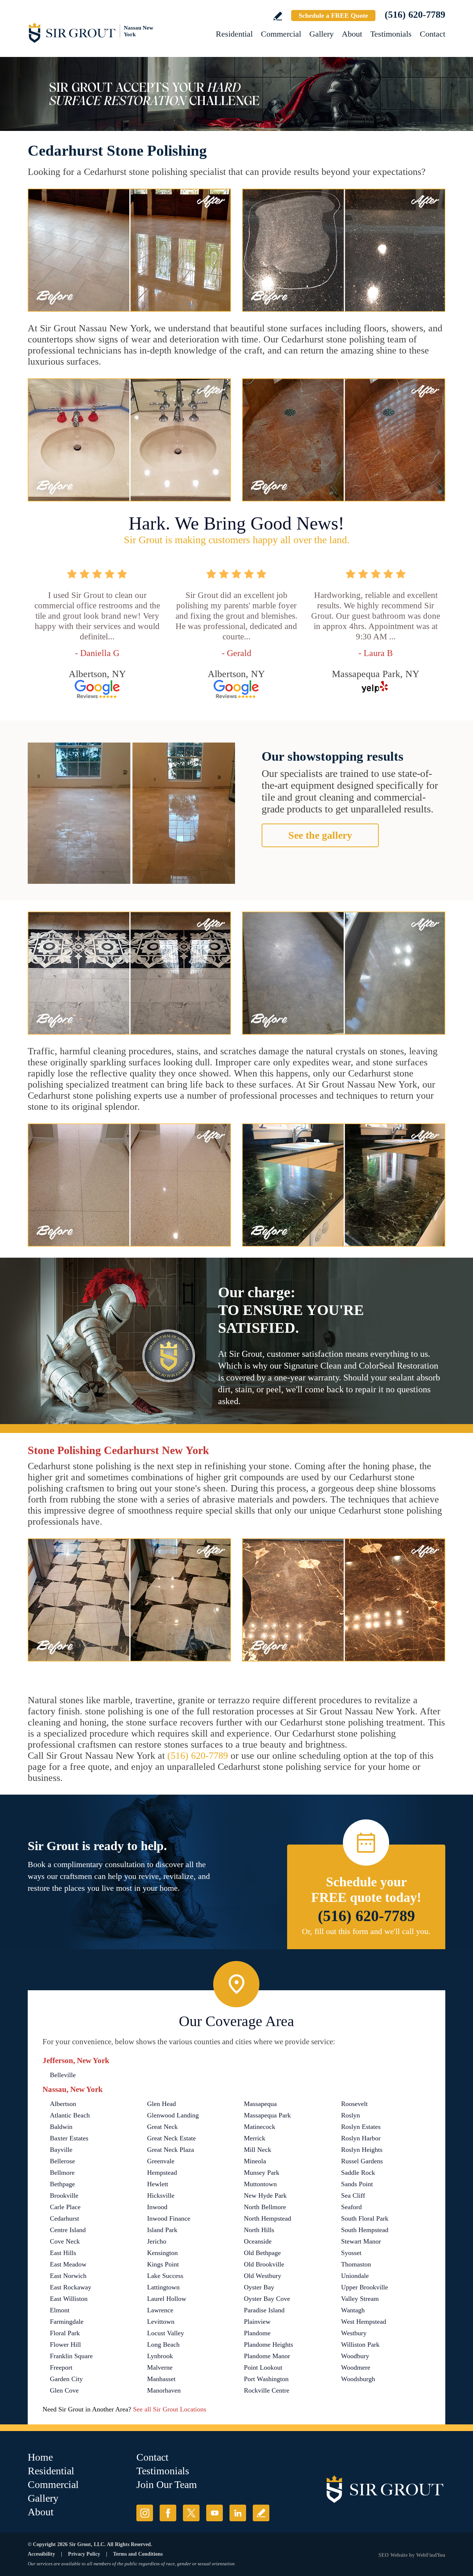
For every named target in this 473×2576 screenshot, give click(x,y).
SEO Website (393, 2555)
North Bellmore (265, 2207)
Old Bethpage (262, 2253)
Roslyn (351, 2115)
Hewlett (158, 2184)
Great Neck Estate (171, 2138)
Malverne (160, 2367)
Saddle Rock (358, 2173)
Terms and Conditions (138, 2554)
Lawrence (160, 2310)
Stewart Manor (361, 2241)
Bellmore (62, 2173)
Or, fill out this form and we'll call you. (366, 1931)
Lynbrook (160, 2356)
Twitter (191, 2513)
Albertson (63, 2104)
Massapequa (260, 2104)
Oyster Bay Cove (267, 2299)
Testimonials (391, 34)
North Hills (259, 2230)
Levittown (161, 2322)
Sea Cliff (353, 2195)
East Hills (63, 2253)
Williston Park (360, 2345)
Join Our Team (167, 2484)
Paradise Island (264, 2310)
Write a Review (278, 16)
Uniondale (355, 2276)
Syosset (351, 2253)
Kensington (162, 2253)
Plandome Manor (267, 2356)
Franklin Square (71, 2356)
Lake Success (165, 2276)
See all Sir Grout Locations (170, 2409)
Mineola (255, 2161)
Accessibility (41, 2554)
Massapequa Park (267, 2115)
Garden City (66, 2379)
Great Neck (162, 2127)
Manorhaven (164, 2390)
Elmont (60, 2310)
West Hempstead (364, 2322)
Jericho (157, 2241)
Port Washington (266, 2379)
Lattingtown (163, 2287)
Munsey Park (262, 2173)
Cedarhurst (64, 2218)
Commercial (281, 34)
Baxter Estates (69, 2138)
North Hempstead (268, 2218)
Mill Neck (258, 2150)
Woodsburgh (358, 2379)
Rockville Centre (267, 2390)
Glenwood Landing (173, 2115)
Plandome (257, 2333)
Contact (433, 34)
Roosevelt (354, 2104)
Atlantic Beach (70, 2115)
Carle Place (65, 2207)
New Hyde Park (265, 2195)
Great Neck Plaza (171, 2150)
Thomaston (356, 2264)
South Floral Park (365, 2218)
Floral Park (65, 2333)
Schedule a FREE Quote (333, 16)
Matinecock (260, 2127)
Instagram (145, 2513)
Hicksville (161, 2195)
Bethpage (62, 2184)
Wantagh (353, 2310)
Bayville (61, 2150)
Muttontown (260, 2184)
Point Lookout (263, 2367)
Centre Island (68, 2230)
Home (40, 2457)
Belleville (63, 2075)
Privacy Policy (84, 2554)
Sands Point (357, 2184)
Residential (234, 34)
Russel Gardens (362, 2161)
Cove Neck (65, 2241)
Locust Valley (166, 2333)
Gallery (321, 34)
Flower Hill (65, 2345)
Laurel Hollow (167, 2299)
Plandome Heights (268, 2345)
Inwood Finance (169, 2218)
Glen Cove (64, 2390)
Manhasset (161, 2379)
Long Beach (163, 2345)
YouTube (215, 2513)
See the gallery (320, 835)
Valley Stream (360, 2299)
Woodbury (355, 2356)
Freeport (61, 2367)
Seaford (351, 2207)
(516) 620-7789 (415, 15)
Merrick (255, 2138)
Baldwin (61, 2127)
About (352, 34)
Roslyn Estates (361, 2127)
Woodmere (356, 2367)
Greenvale (161, 2161)
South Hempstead (365, 2230)
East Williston (69, 2299)
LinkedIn (238, 2513)
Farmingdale (67, 2322)
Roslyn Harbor (361, 2138)
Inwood (157, 2207)
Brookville (64, 2195)
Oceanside (258, 2241)
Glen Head (161, 2104)
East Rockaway (71, 2287)
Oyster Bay (259, 2287)
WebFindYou (431, 2555)
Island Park (162, 2230)
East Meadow (68, 2264)
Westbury (354, 2333)
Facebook (168, 2513)
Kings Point (163, 2264)
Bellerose (62, 2161)
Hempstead (162, 2173)
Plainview (257, 2322)
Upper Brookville (365, 2287)
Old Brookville (264, 2264)
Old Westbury (263, 2276)
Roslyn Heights (362, 2150)
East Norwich (68, 2276)
